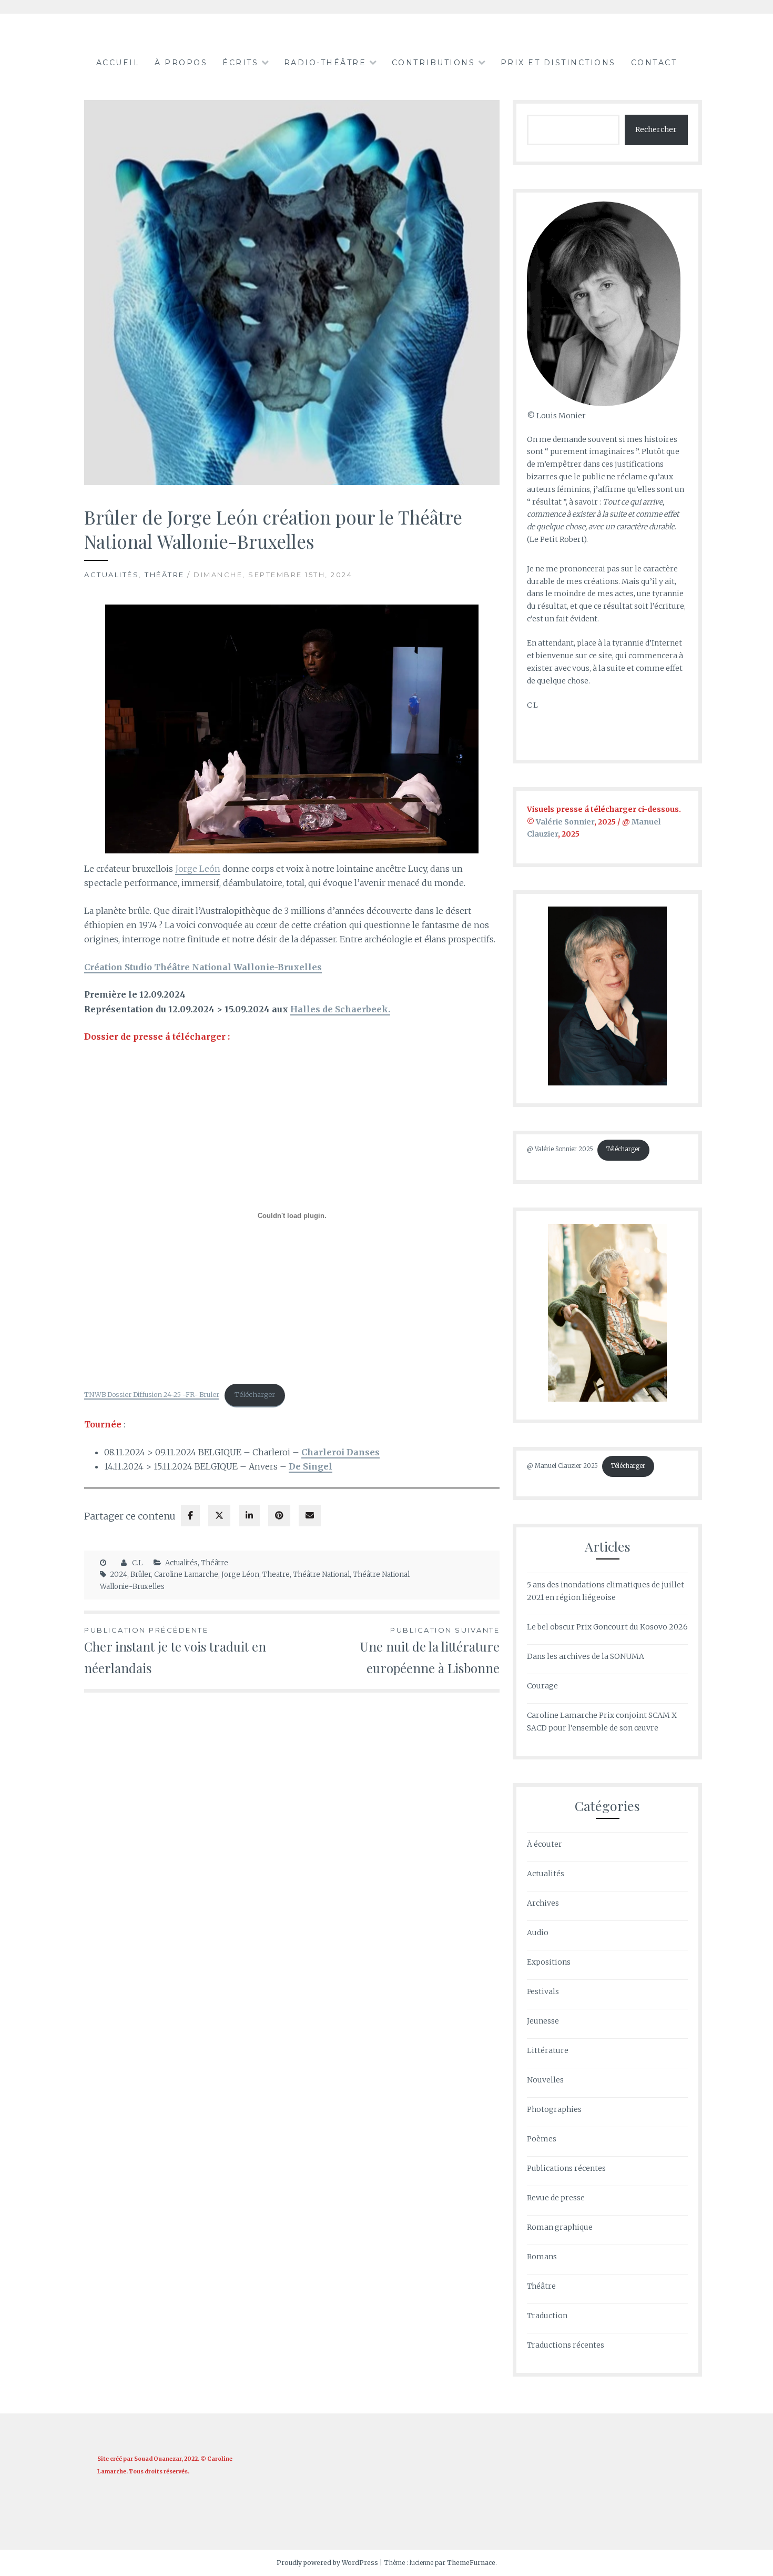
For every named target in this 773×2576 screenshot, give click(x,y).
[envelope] (310, 1516)
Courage (542, 1686)
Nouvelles (545, 2080)
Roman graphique (560, 2227)
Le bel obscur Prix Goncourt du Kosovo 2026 (607, 1627)
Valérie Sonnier (565, 822)
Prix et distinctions (558, 63)
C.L (137, 1563)
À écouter (545, 1844)
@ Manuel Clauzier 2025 (562, 1466)
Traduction (547, 2316)
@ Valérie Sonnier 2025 (560, 1149)
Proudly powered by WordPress (327, 2563)
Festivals (543, 1991)
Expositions (549, 1962)
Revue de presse (556, 2198)
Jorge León (198, 869)
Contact (654, 63)
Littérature (548, 2050)
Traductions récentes (566, 2345)
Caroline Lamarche (186, 1574)
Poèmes (542, 2139)
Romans (542, 2257)
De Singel (311, 1466)
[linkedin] (249, 1516)
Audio (538, 1933)
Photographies (554, 2109)
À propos (181, 63)
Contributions (434, 63)
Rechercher (656, 129)
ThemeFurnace (471, 2563)
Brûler (141, 1574)
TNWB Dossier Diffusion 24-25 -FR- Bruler (152, 1394)
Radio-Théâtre (325, 63)
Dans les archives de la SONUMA (586, 1656)
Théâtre (165, 575)
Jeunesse (543, 2021)
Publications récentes (566, 2168)
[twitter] (219, 1516)
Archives (543, 1903)
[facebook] (190, 1516)
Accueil (118, 63)
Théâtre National (321, 1574)
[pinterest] (279, 1516)
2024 (119, 1574)
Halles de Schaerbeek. (340, 1009)
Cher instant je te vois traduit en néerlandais (175, 1651)
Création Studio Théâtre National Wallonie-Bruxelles (203, 967)
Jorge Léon (240, 1574)
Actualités (111, 575)
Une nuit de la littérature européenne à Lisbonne (430, 1651)
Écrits (240, 63)
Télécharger (255, 1394)
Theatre (276, 1574)
